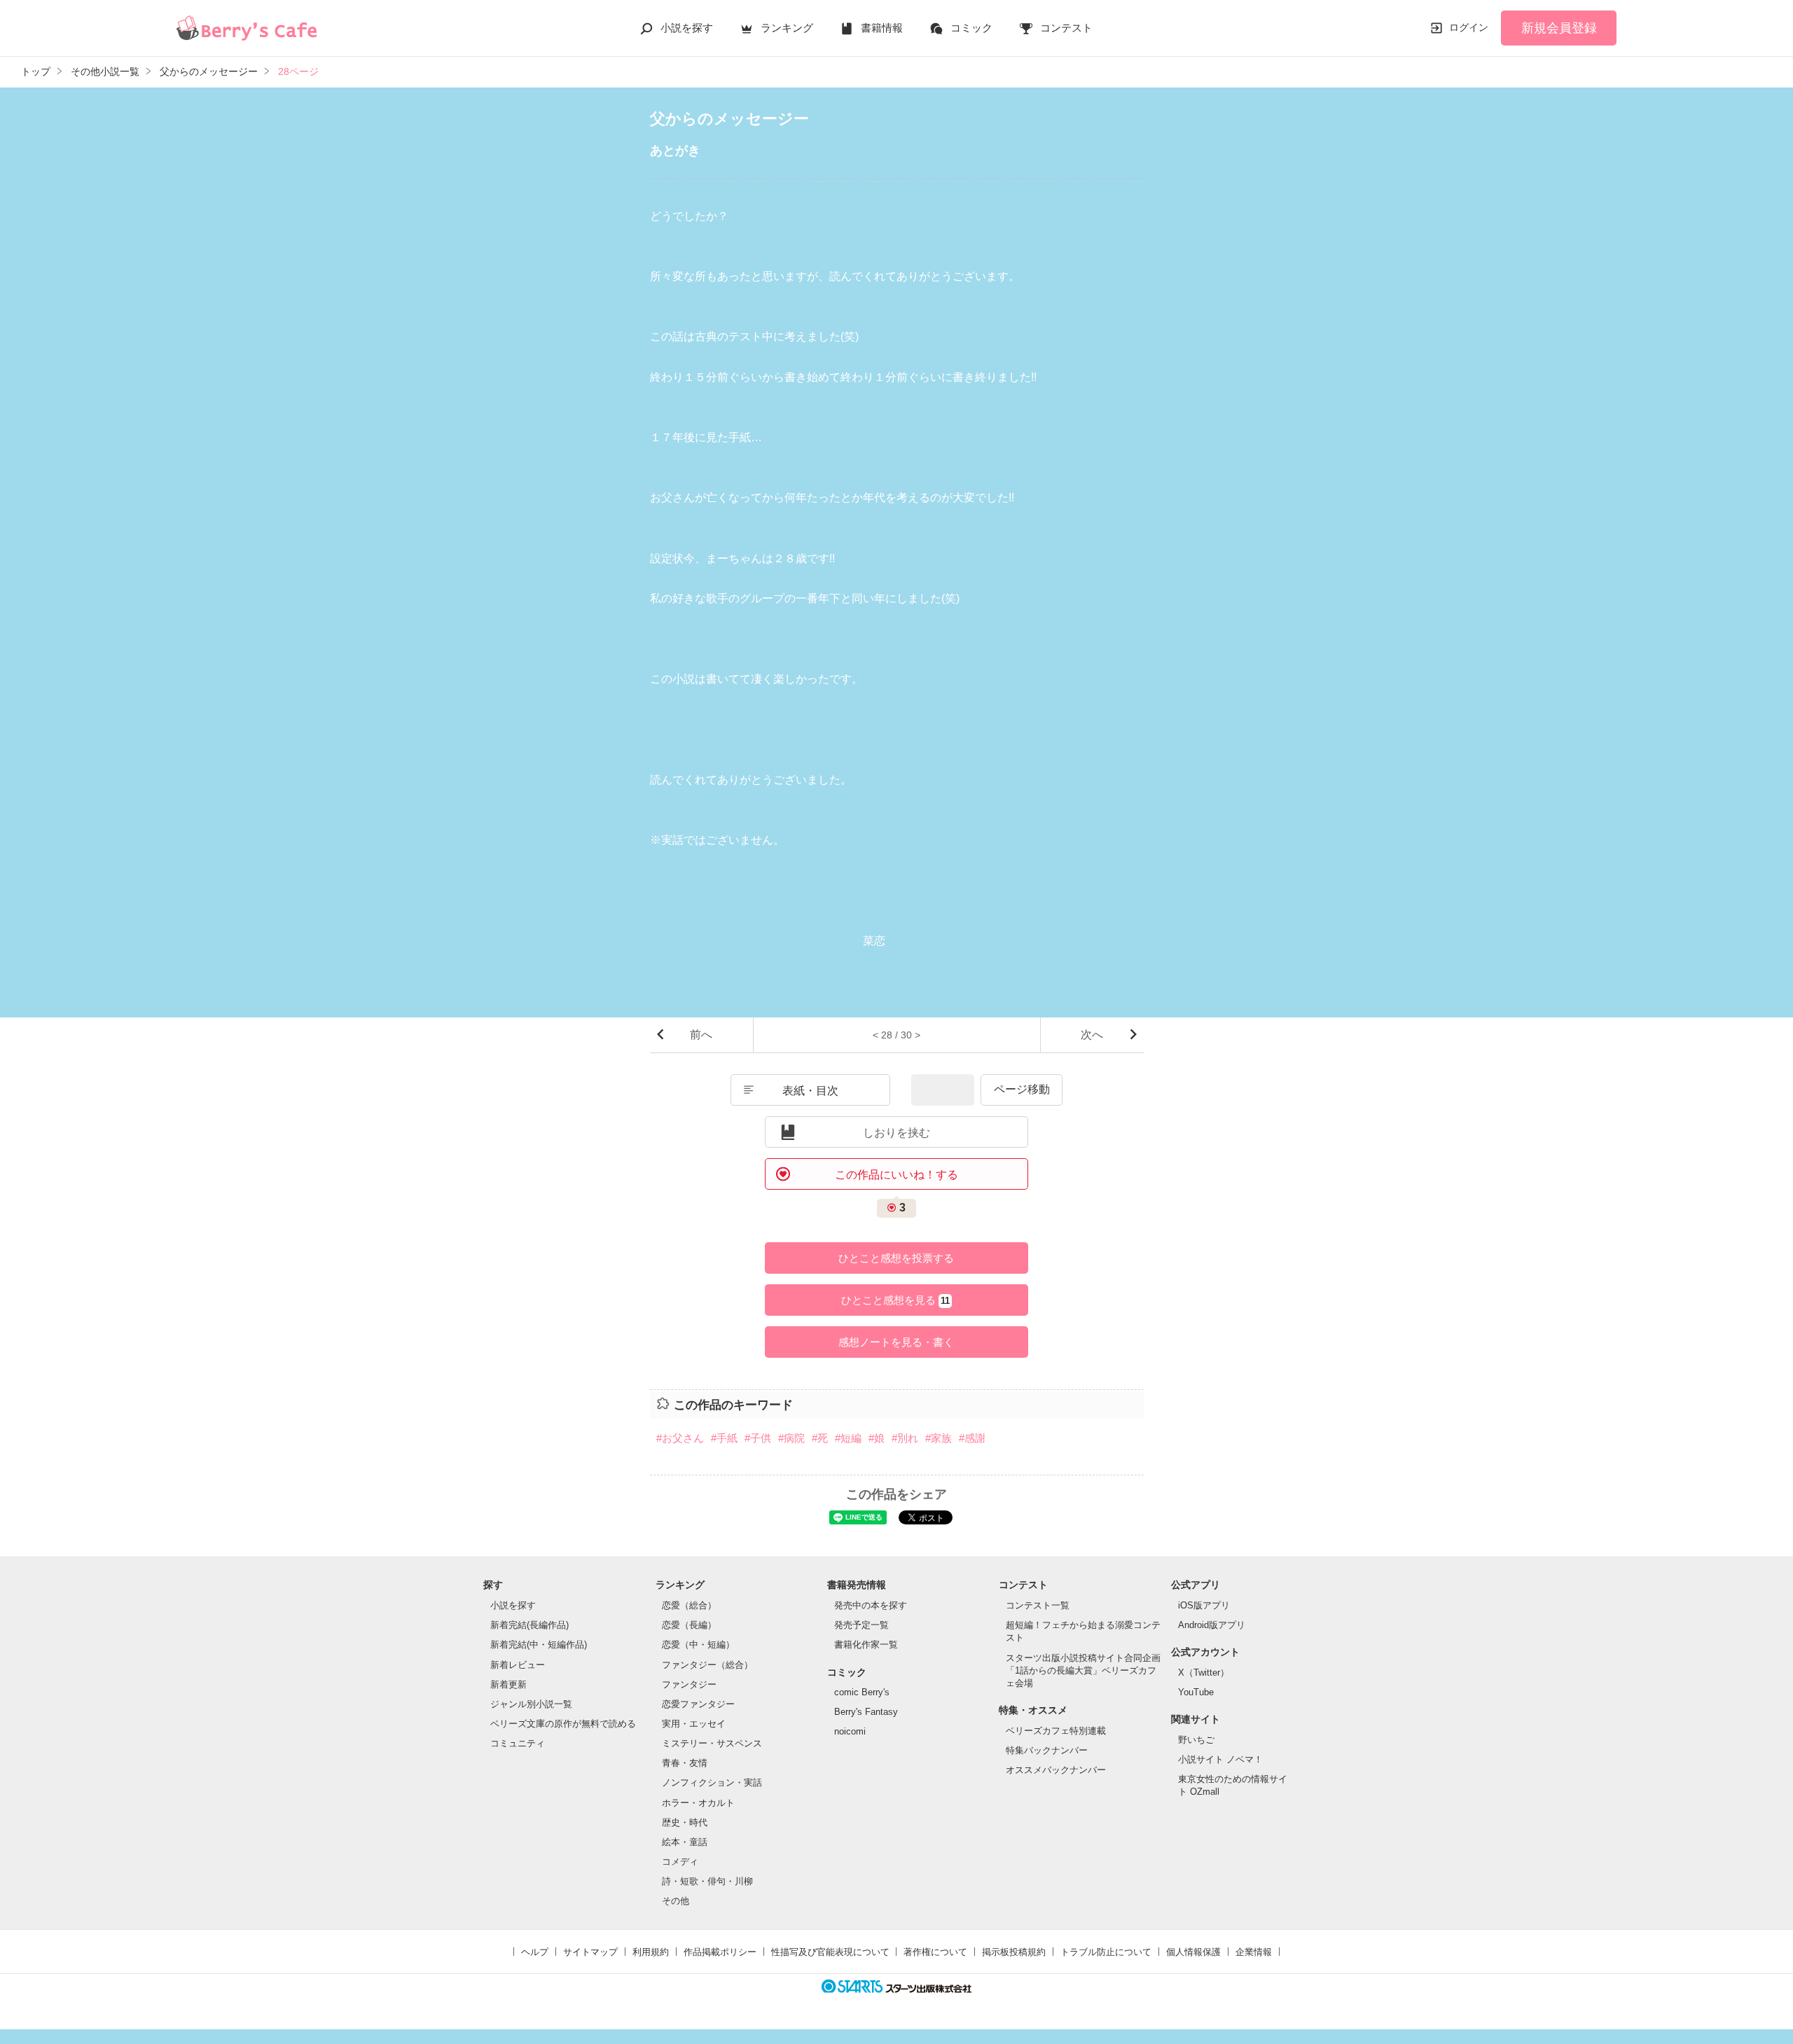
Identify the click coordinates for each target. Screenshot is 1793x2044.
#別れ (905, 1438)
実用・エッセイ (694, 1724)
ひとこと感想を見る (895, 1300)
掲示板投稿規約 (1014, 1952)
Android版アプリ (1212, 1625)
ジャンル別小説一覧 (531, 1704)
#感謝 (972, 1438)
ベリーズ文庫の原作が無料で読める (563, 1724)
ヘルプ (535, 1952)
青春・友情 (685, 1763)
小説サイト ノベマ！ (1220, 1759)
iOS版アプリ (1204, 1605)
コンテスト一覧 (1038, 1605)
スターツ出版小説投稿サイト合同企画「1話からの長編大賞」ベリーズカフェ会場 (1083, 1670)
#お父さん (680, 1438)
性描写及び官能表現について (830, 1952)
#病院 (791, 1438)
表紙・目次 (810, 1091)
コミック (971, 28)
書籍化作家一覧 (866, 1645)
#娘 (877, 1438)
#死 (820, 1438)
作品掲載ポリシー (720, 1952)
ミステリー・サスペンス (712, 1743)
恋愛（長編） (689, 1625)
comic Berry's (862, 1692)
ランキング (787, 28)
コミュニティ (518, 1743)
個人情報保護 (1193, 1952)
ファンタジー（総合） (707, 1665)
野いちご (1196, 1740)
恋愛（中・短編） (698, 1645)
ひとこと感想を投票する (896, 1258)
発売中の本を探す (871, 1605)
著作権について (935, 1952)
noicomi (850, 1731)
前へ (701, 1035)
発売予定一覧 (861, 1625)
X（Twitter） (1204, 1673)
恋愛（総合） (689, 1605)
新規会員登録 (1559, 28)
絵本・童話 (685, 1842)
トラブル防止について (1106, 1952)
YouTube (1196, 1692)
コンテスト (1066, 28)
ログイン (1469, 27)
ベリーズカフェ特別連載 (1056, 1731)
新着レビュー (518, 1665)
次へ (1092, 1035)
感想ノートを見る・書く (896, 1342)
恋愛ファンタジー (698, 1704)
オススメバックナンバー (1056, 1770)
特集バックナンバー (1047, 1750)
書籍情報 (882, 28)
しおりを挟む (896, 1133)
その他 (676, 1901)
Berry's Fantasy (866, 1712)
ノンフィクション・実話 (712, 1782)
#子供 (758, 1438)
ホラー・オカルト (698, 1803)
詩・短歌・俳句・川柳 (707, 1881)
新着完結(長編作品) (529, 1625)
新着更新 (508, 1684)
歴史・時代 (685, 1822)
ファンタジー (689, 1684)
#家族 (939, 1438)
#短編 (848, 1438)
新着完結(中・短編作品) (539, 1645)
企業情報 (1254, 1952)
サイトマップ (590, 1952)
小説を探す (687, 28)
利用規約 (651, 1952)
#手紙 (724, 1438)
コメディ (680, 1862)
